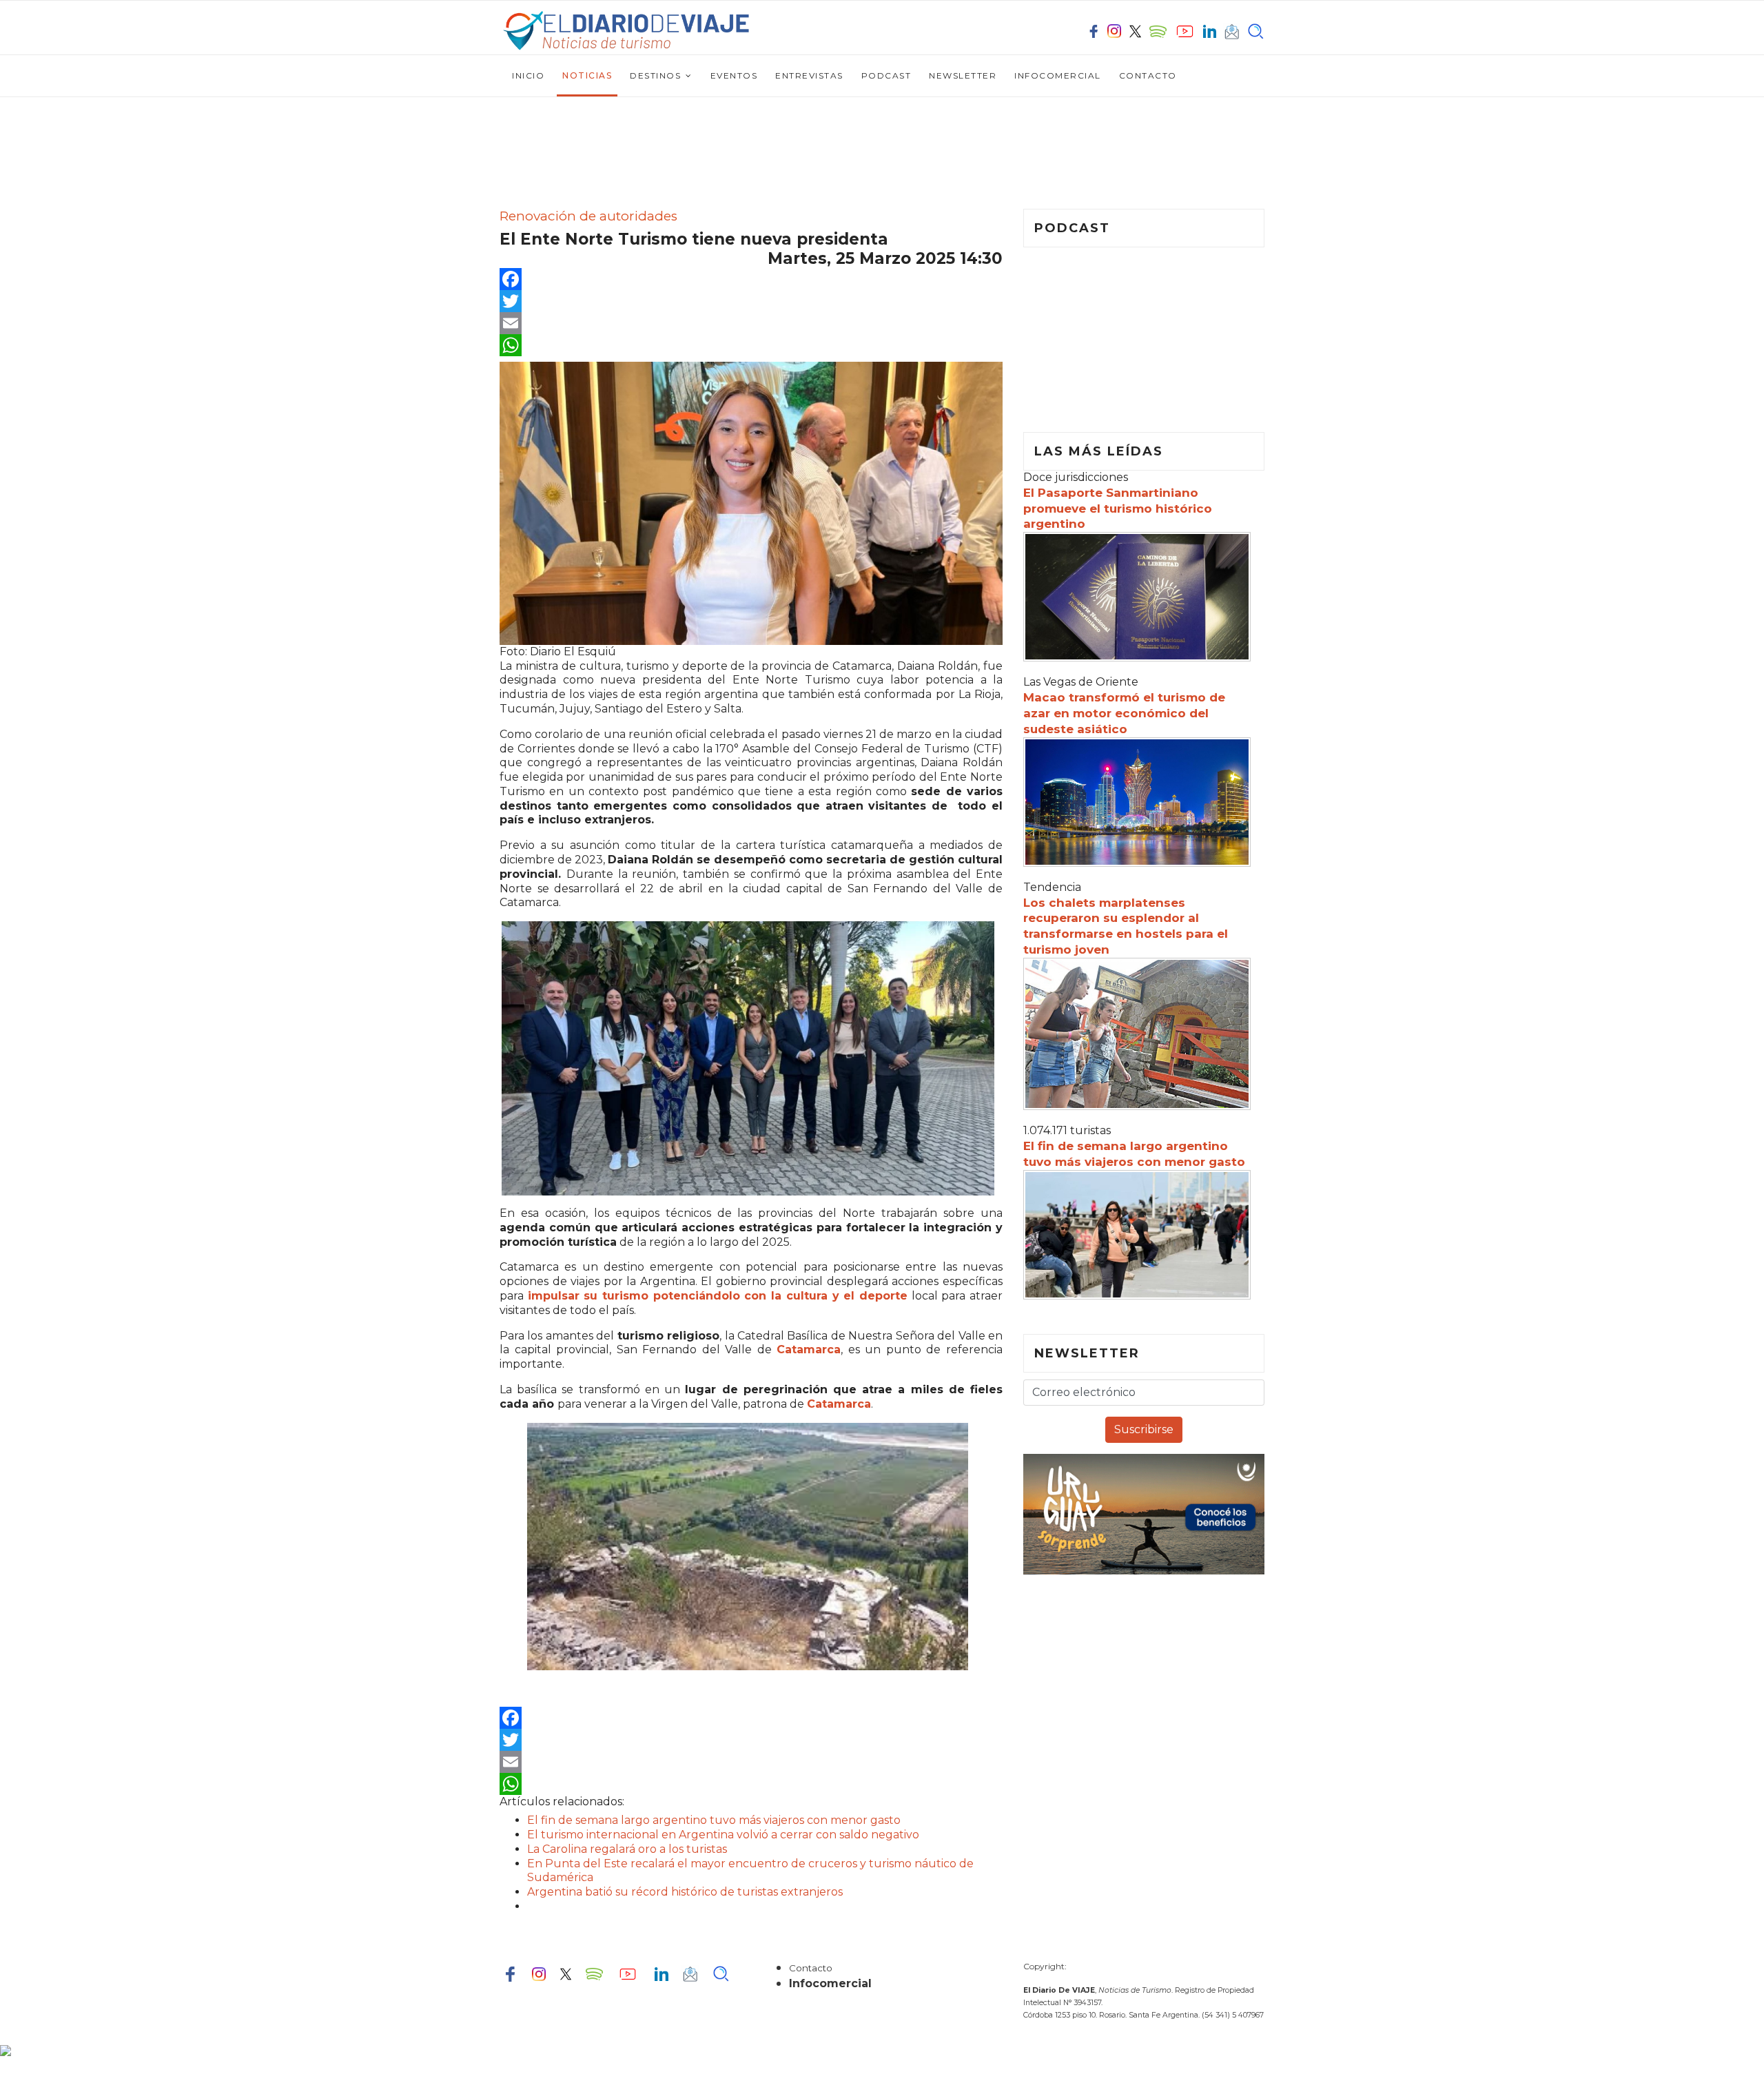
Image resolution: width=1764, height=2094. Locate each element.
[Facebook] (751, 279)
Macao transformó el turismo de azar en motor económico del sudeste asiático (1124, 713)
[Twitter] (751, 301)
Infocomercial (1058, 75)
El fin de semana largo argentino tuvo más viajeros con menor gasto (714, 1820)
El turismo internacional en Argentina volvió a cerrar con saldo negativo (723, 1835)
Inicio (528, 75)
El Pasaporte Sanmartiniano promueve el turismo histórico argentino (1118, 509)
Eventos (734, 75)
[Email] (751, 323)
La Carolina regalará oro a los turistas (627, 1849)
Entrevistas (809, 75)
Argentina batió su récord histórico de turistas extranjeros (685, 1892)
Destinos (655, 75)
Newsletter (963, 75)
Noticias (587, 75)
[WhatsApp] (751, 345)
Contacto (1148, 75)
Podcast (886, 75)
